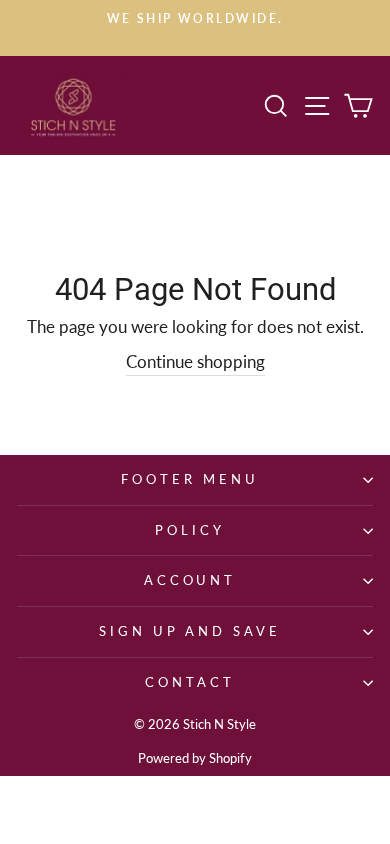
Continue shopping (195, 362)
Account (190, 580)
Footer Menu (190, 479)
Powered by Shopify (195, 758)
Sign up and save (190, 631)
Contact (190, 682)
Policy (190, 530)
